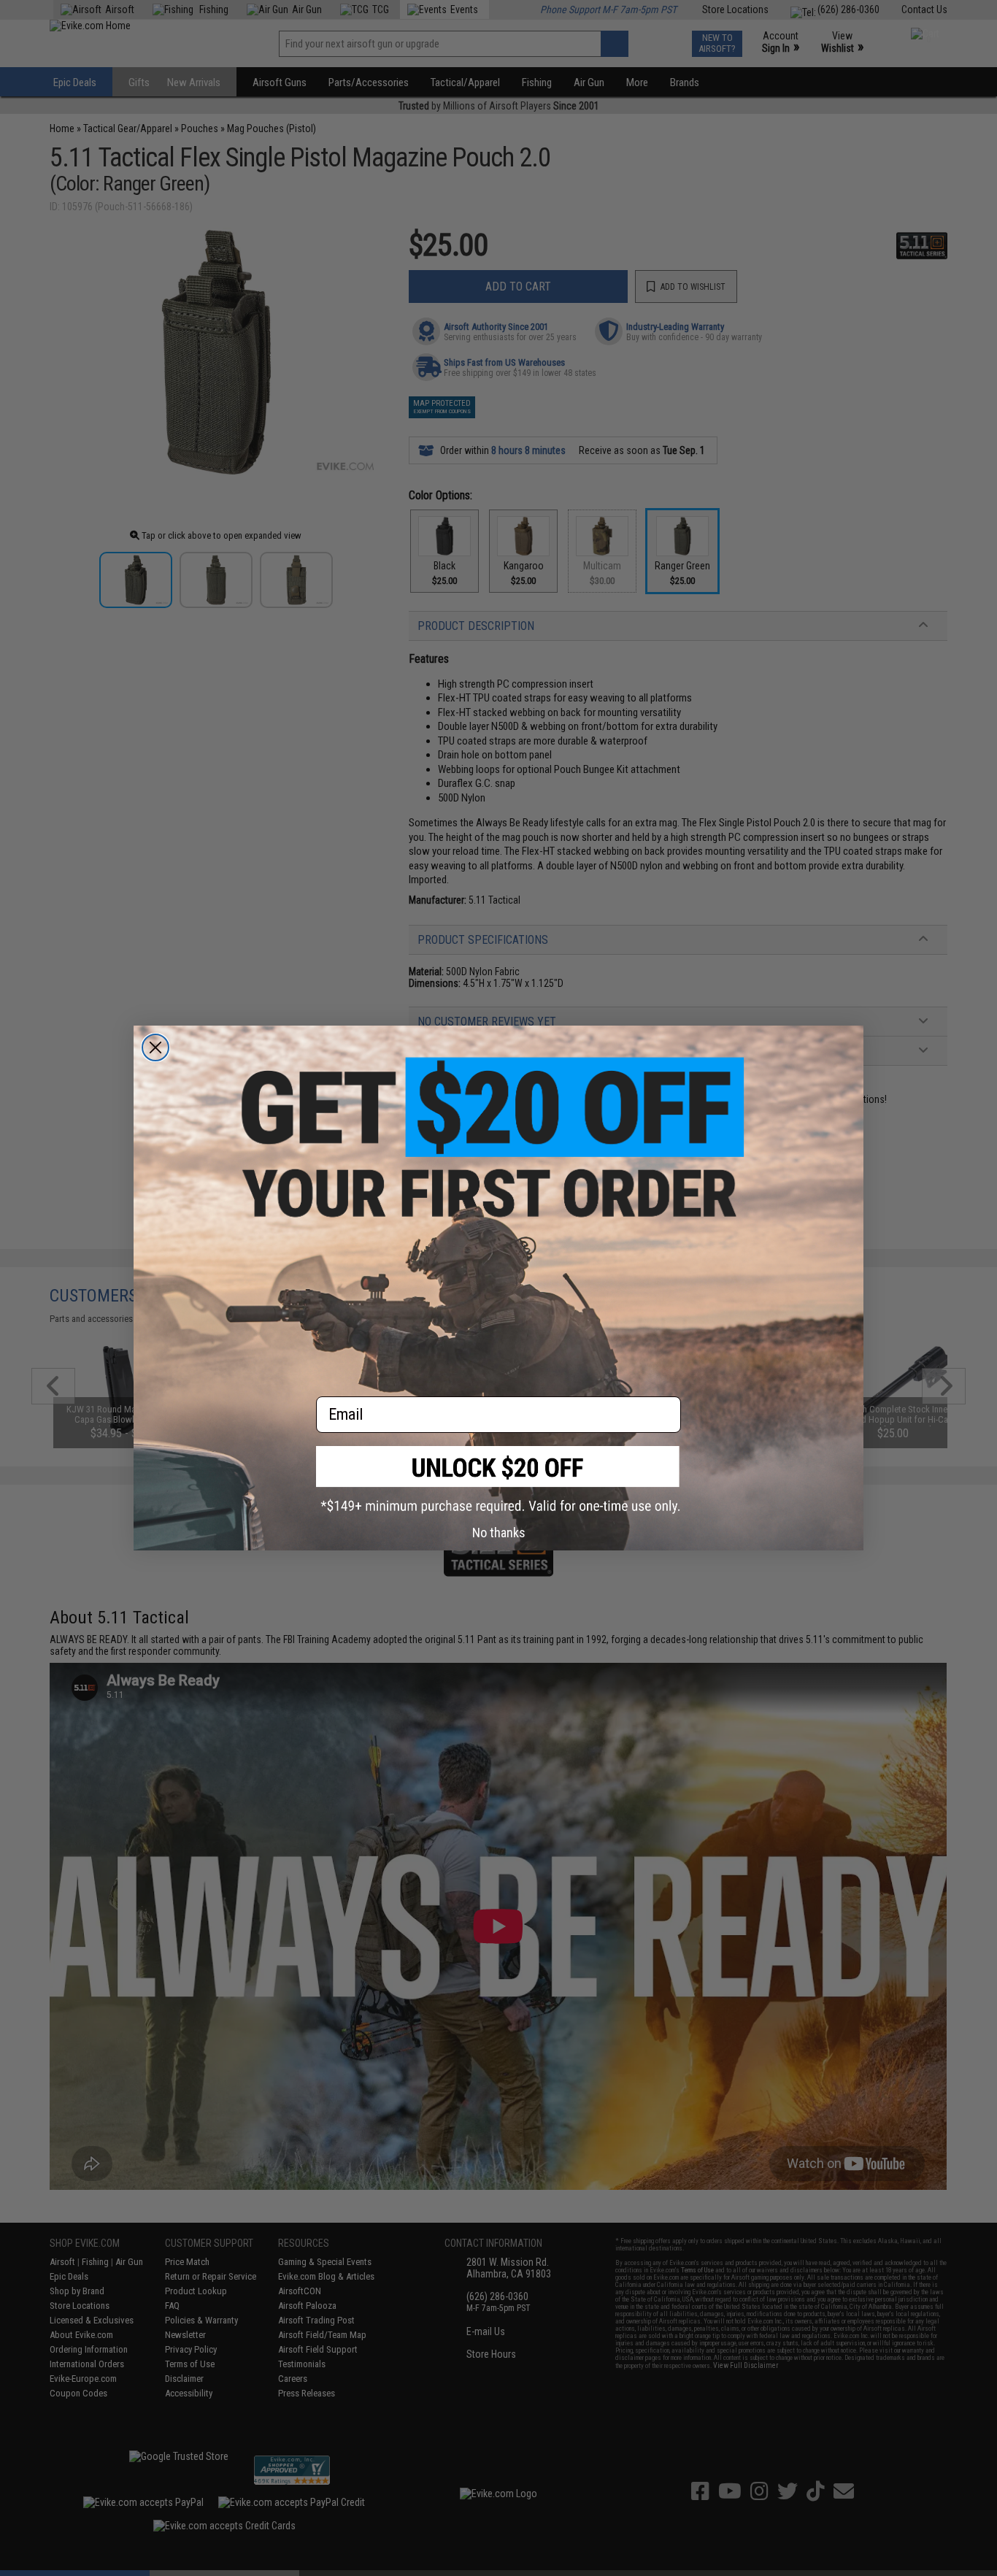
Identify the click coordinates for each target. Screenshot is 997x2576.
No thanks (499, 1533)
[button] (498, 1480)
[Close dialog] (155, 1047)
